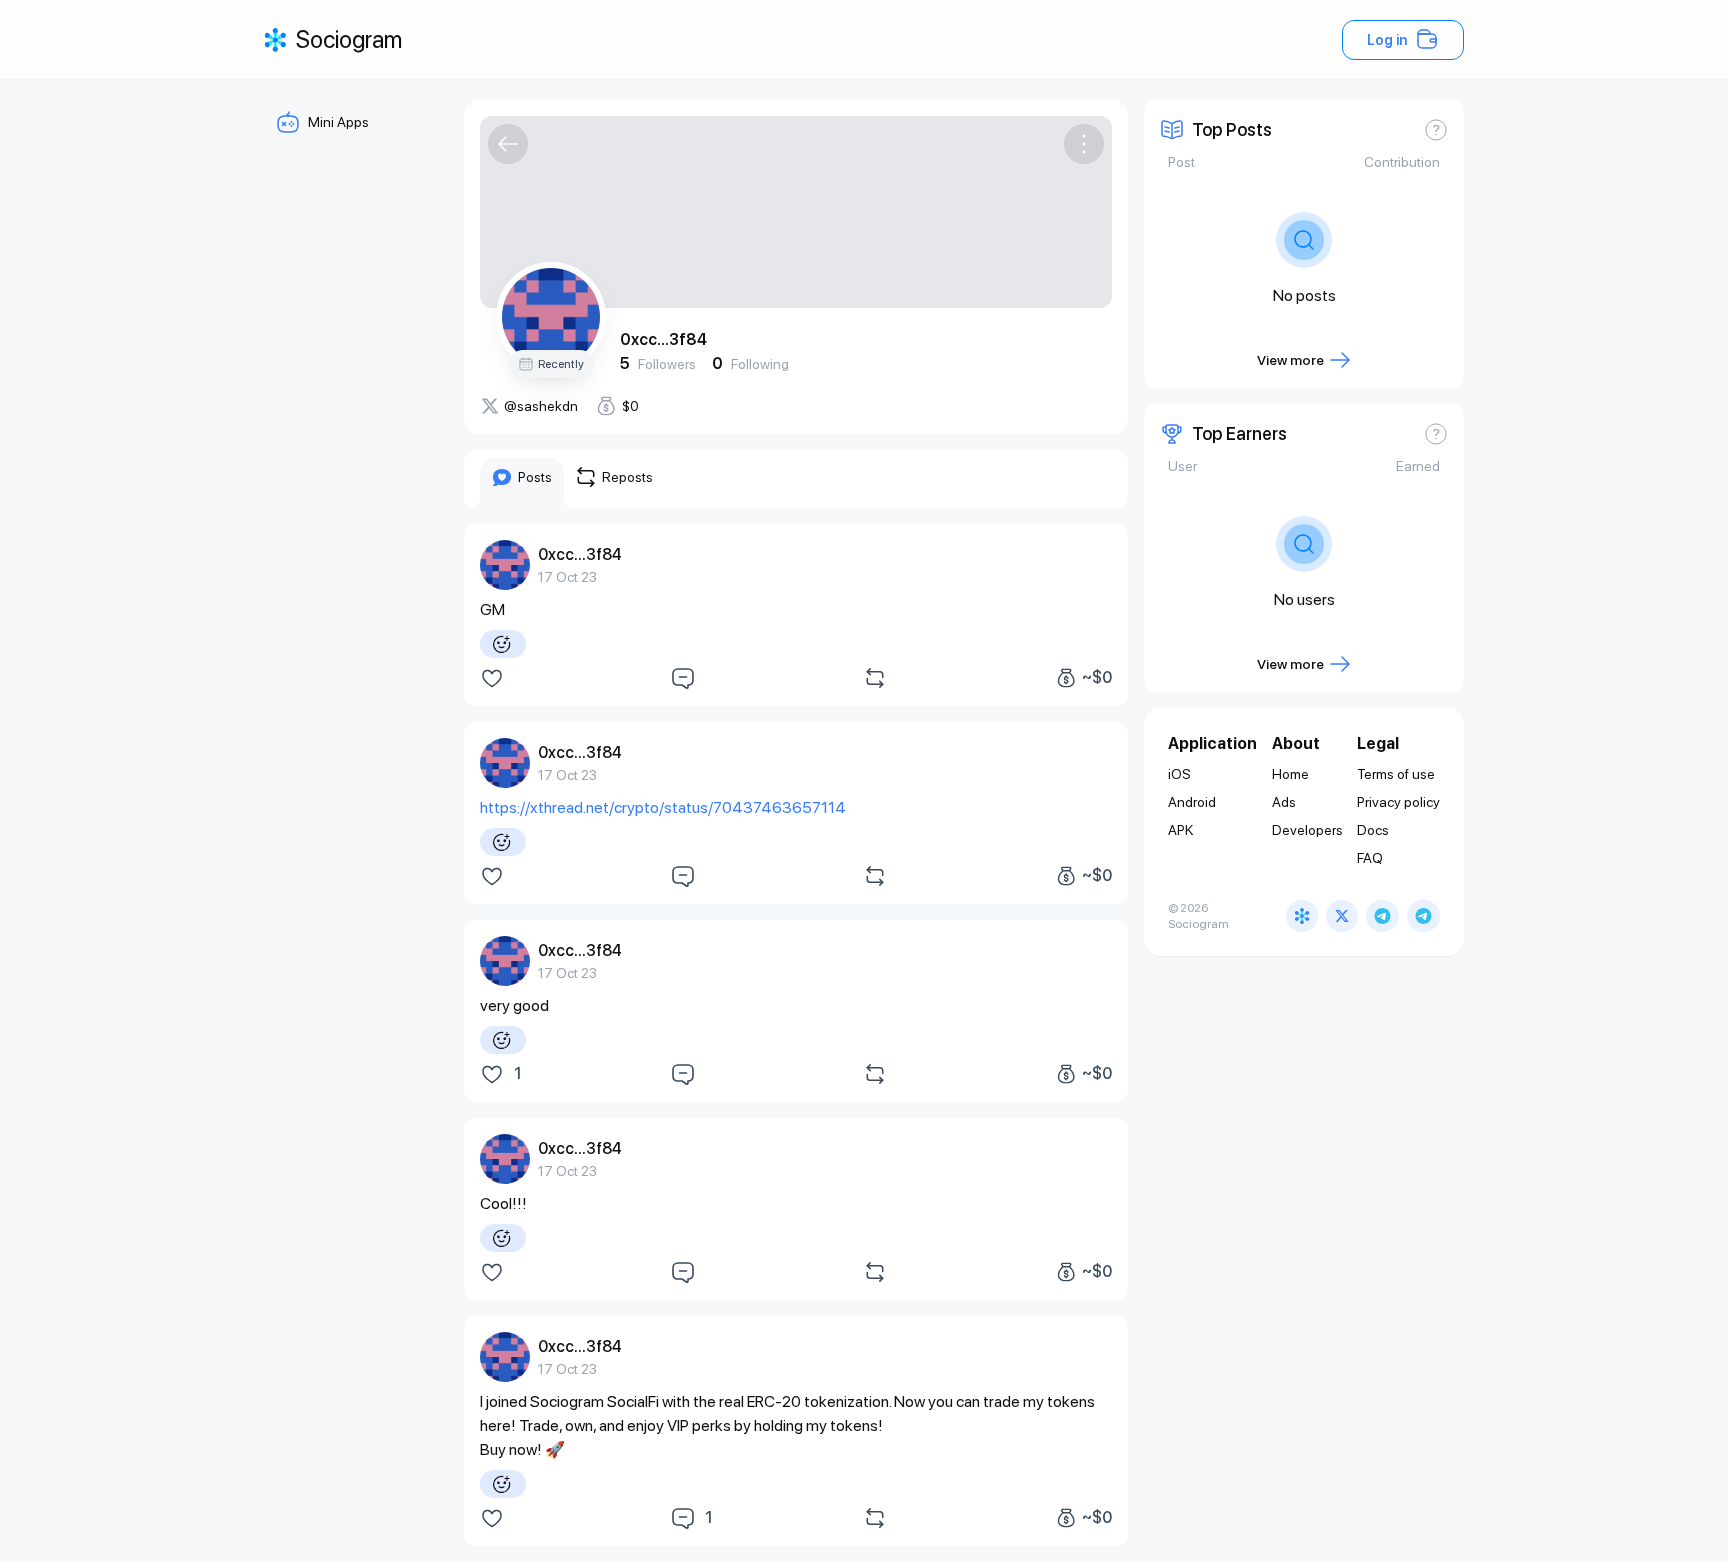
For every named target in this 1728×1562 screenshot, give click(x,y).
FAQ (1370, 858)
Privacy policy (1398, 802)
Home (1290, 774)
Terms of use (1396, 774)
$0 (630, 406)
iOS (1179, 774)
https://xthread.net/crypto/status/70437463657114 (663, 807)
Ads (1284, 802)
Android (1192, 802)
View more (1290, 360)
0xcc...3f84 (663, 339)
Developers (1307, 830)
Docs (1373, 830)
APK (1180, 830)
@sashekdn (541, 406)
